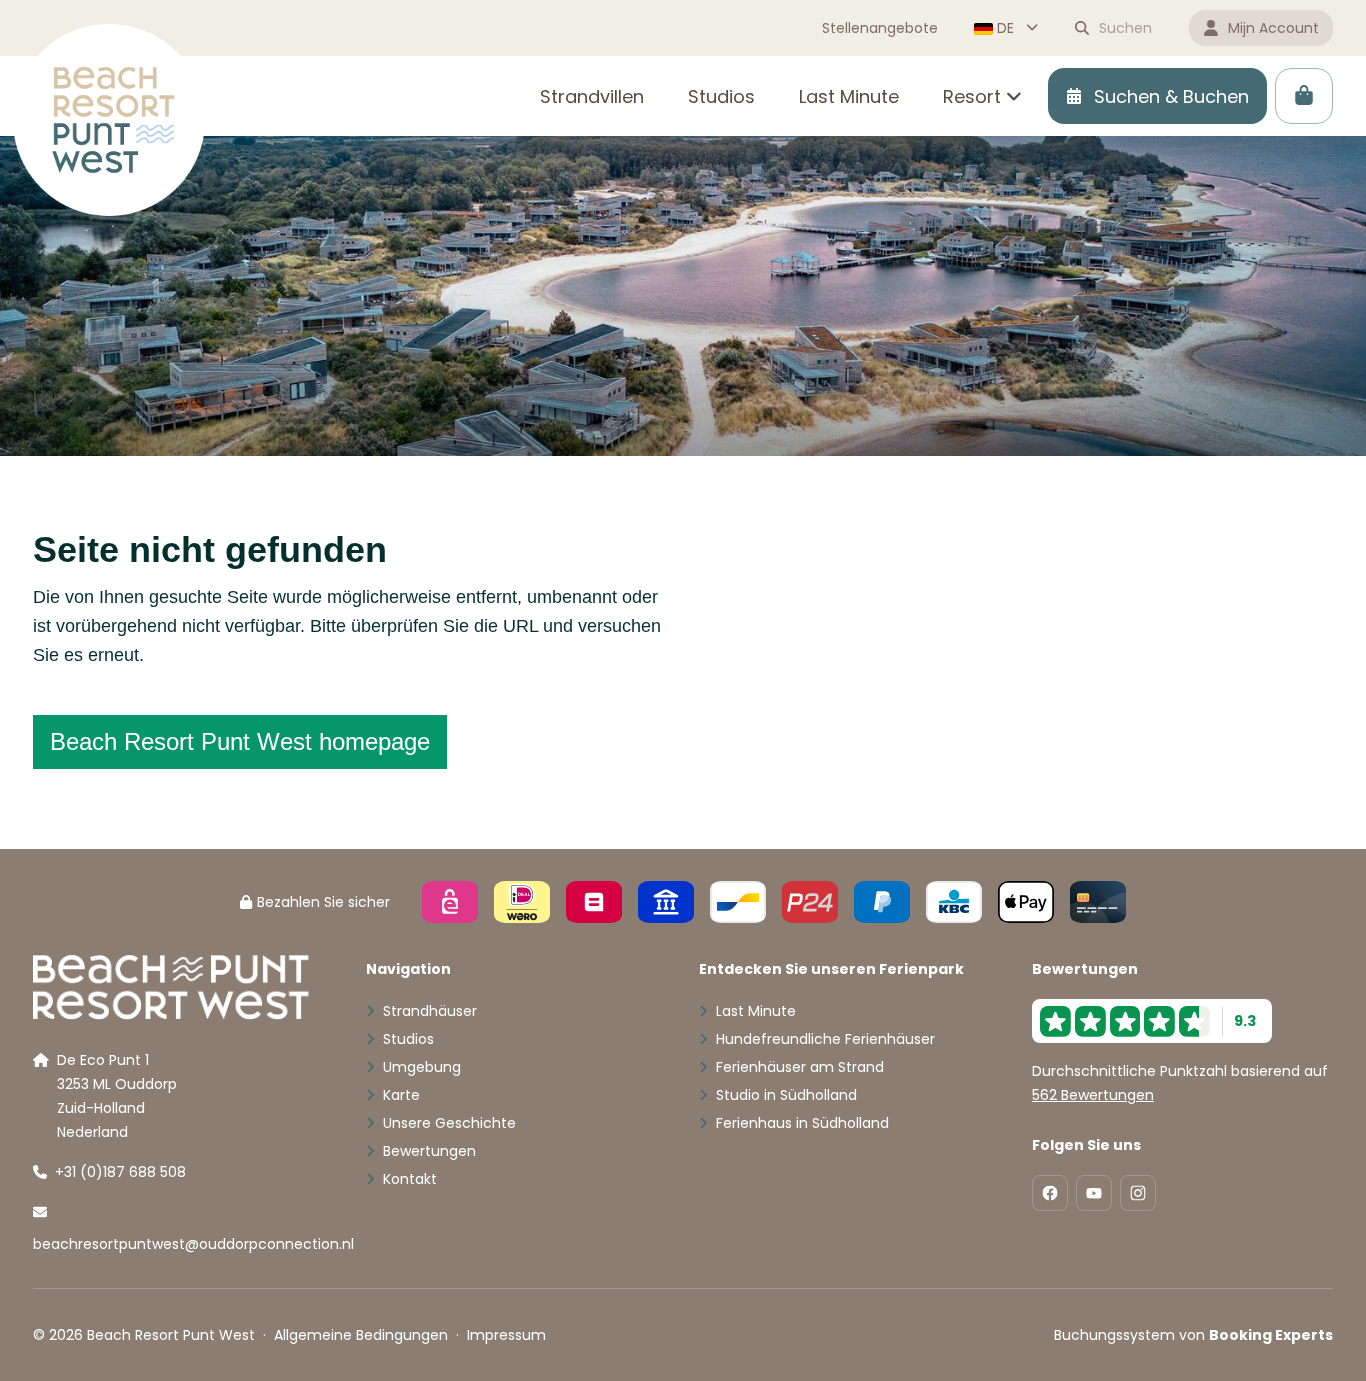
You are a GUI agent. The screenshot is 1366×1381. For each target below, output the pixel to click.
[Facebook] (1050, 1193)
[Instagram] (1138, 1193)
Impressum (506, 1335)
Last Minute (756, 1011)
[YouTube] (1094, 1193)
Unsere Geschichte (449, 1123)
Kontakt (410, 1179)
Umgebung (422, 1067)
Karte (401, 1095)
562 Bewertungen (1093, 1095)
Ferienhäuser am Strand (800, 1067)
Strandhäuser (430, 1011)
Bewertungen (429, 1151)
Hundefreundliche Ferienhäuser (825, 1039)
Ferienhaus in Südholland (802, 1123)
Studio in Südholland (786, 1095)
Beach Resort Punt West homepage (240, 741)
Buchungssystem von (1193, 1335)
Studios (408, 1039)
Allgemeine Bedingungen (361, 1335)
